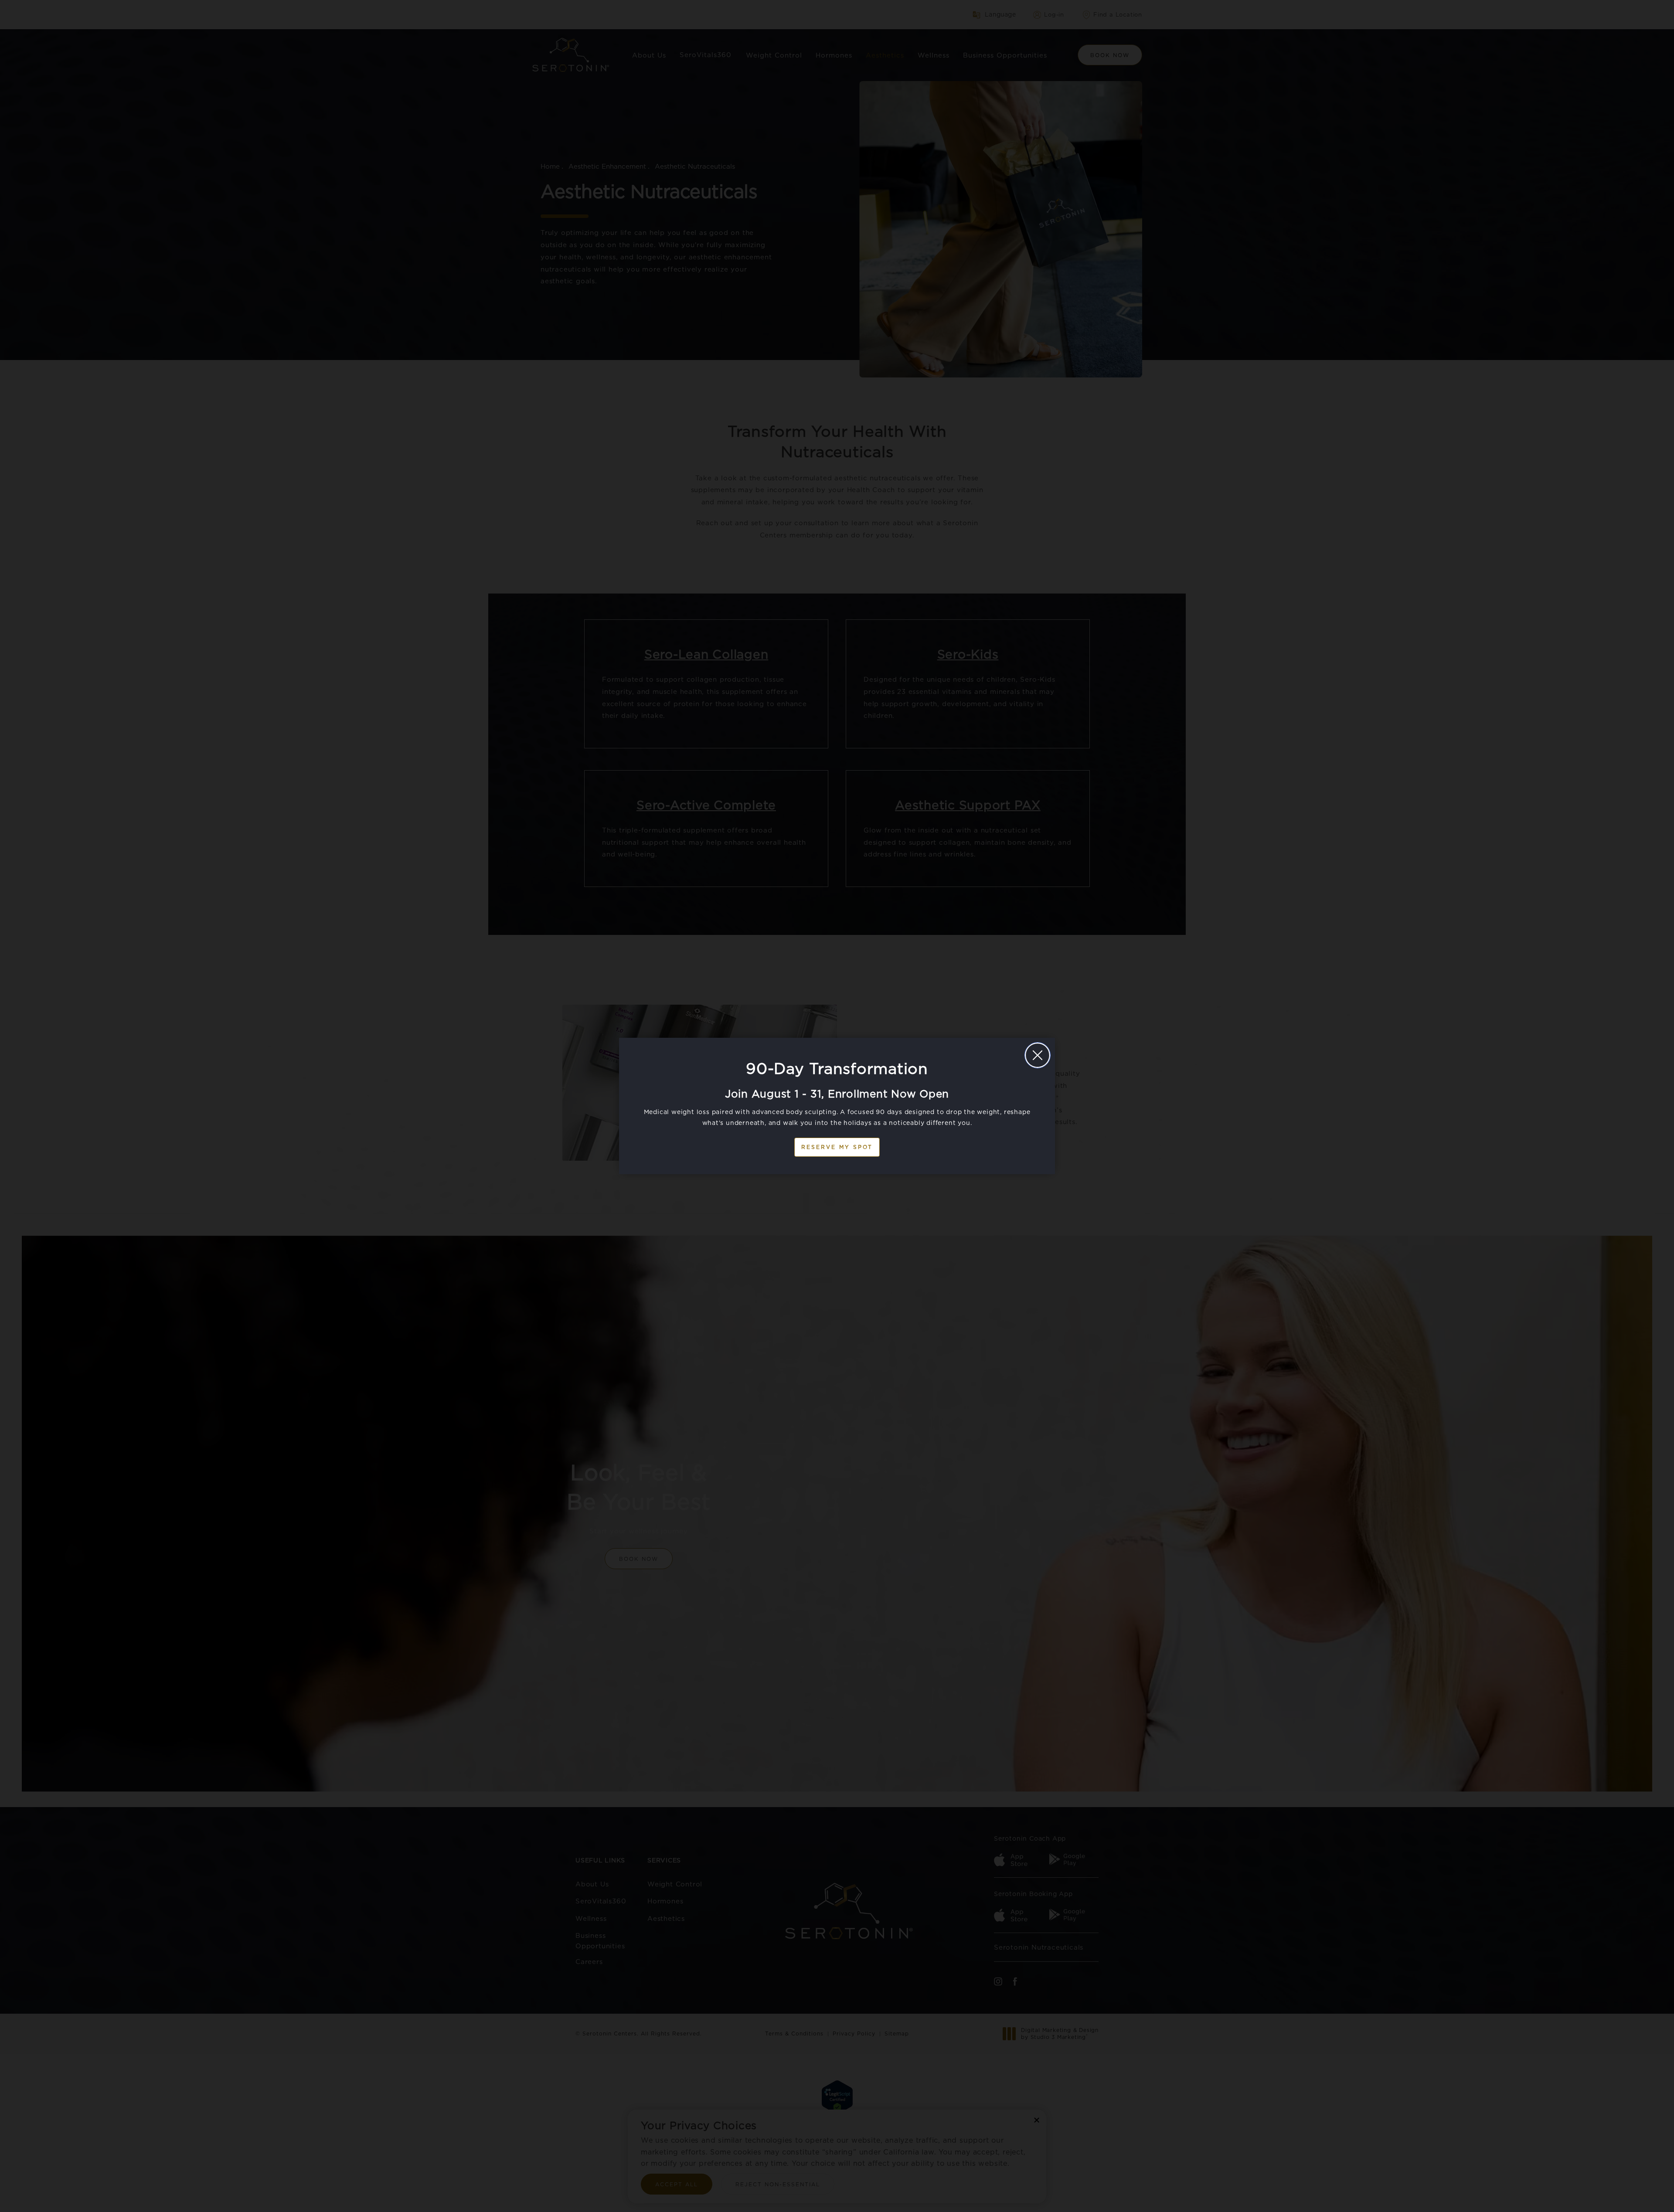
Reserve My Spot (837, 1147)
